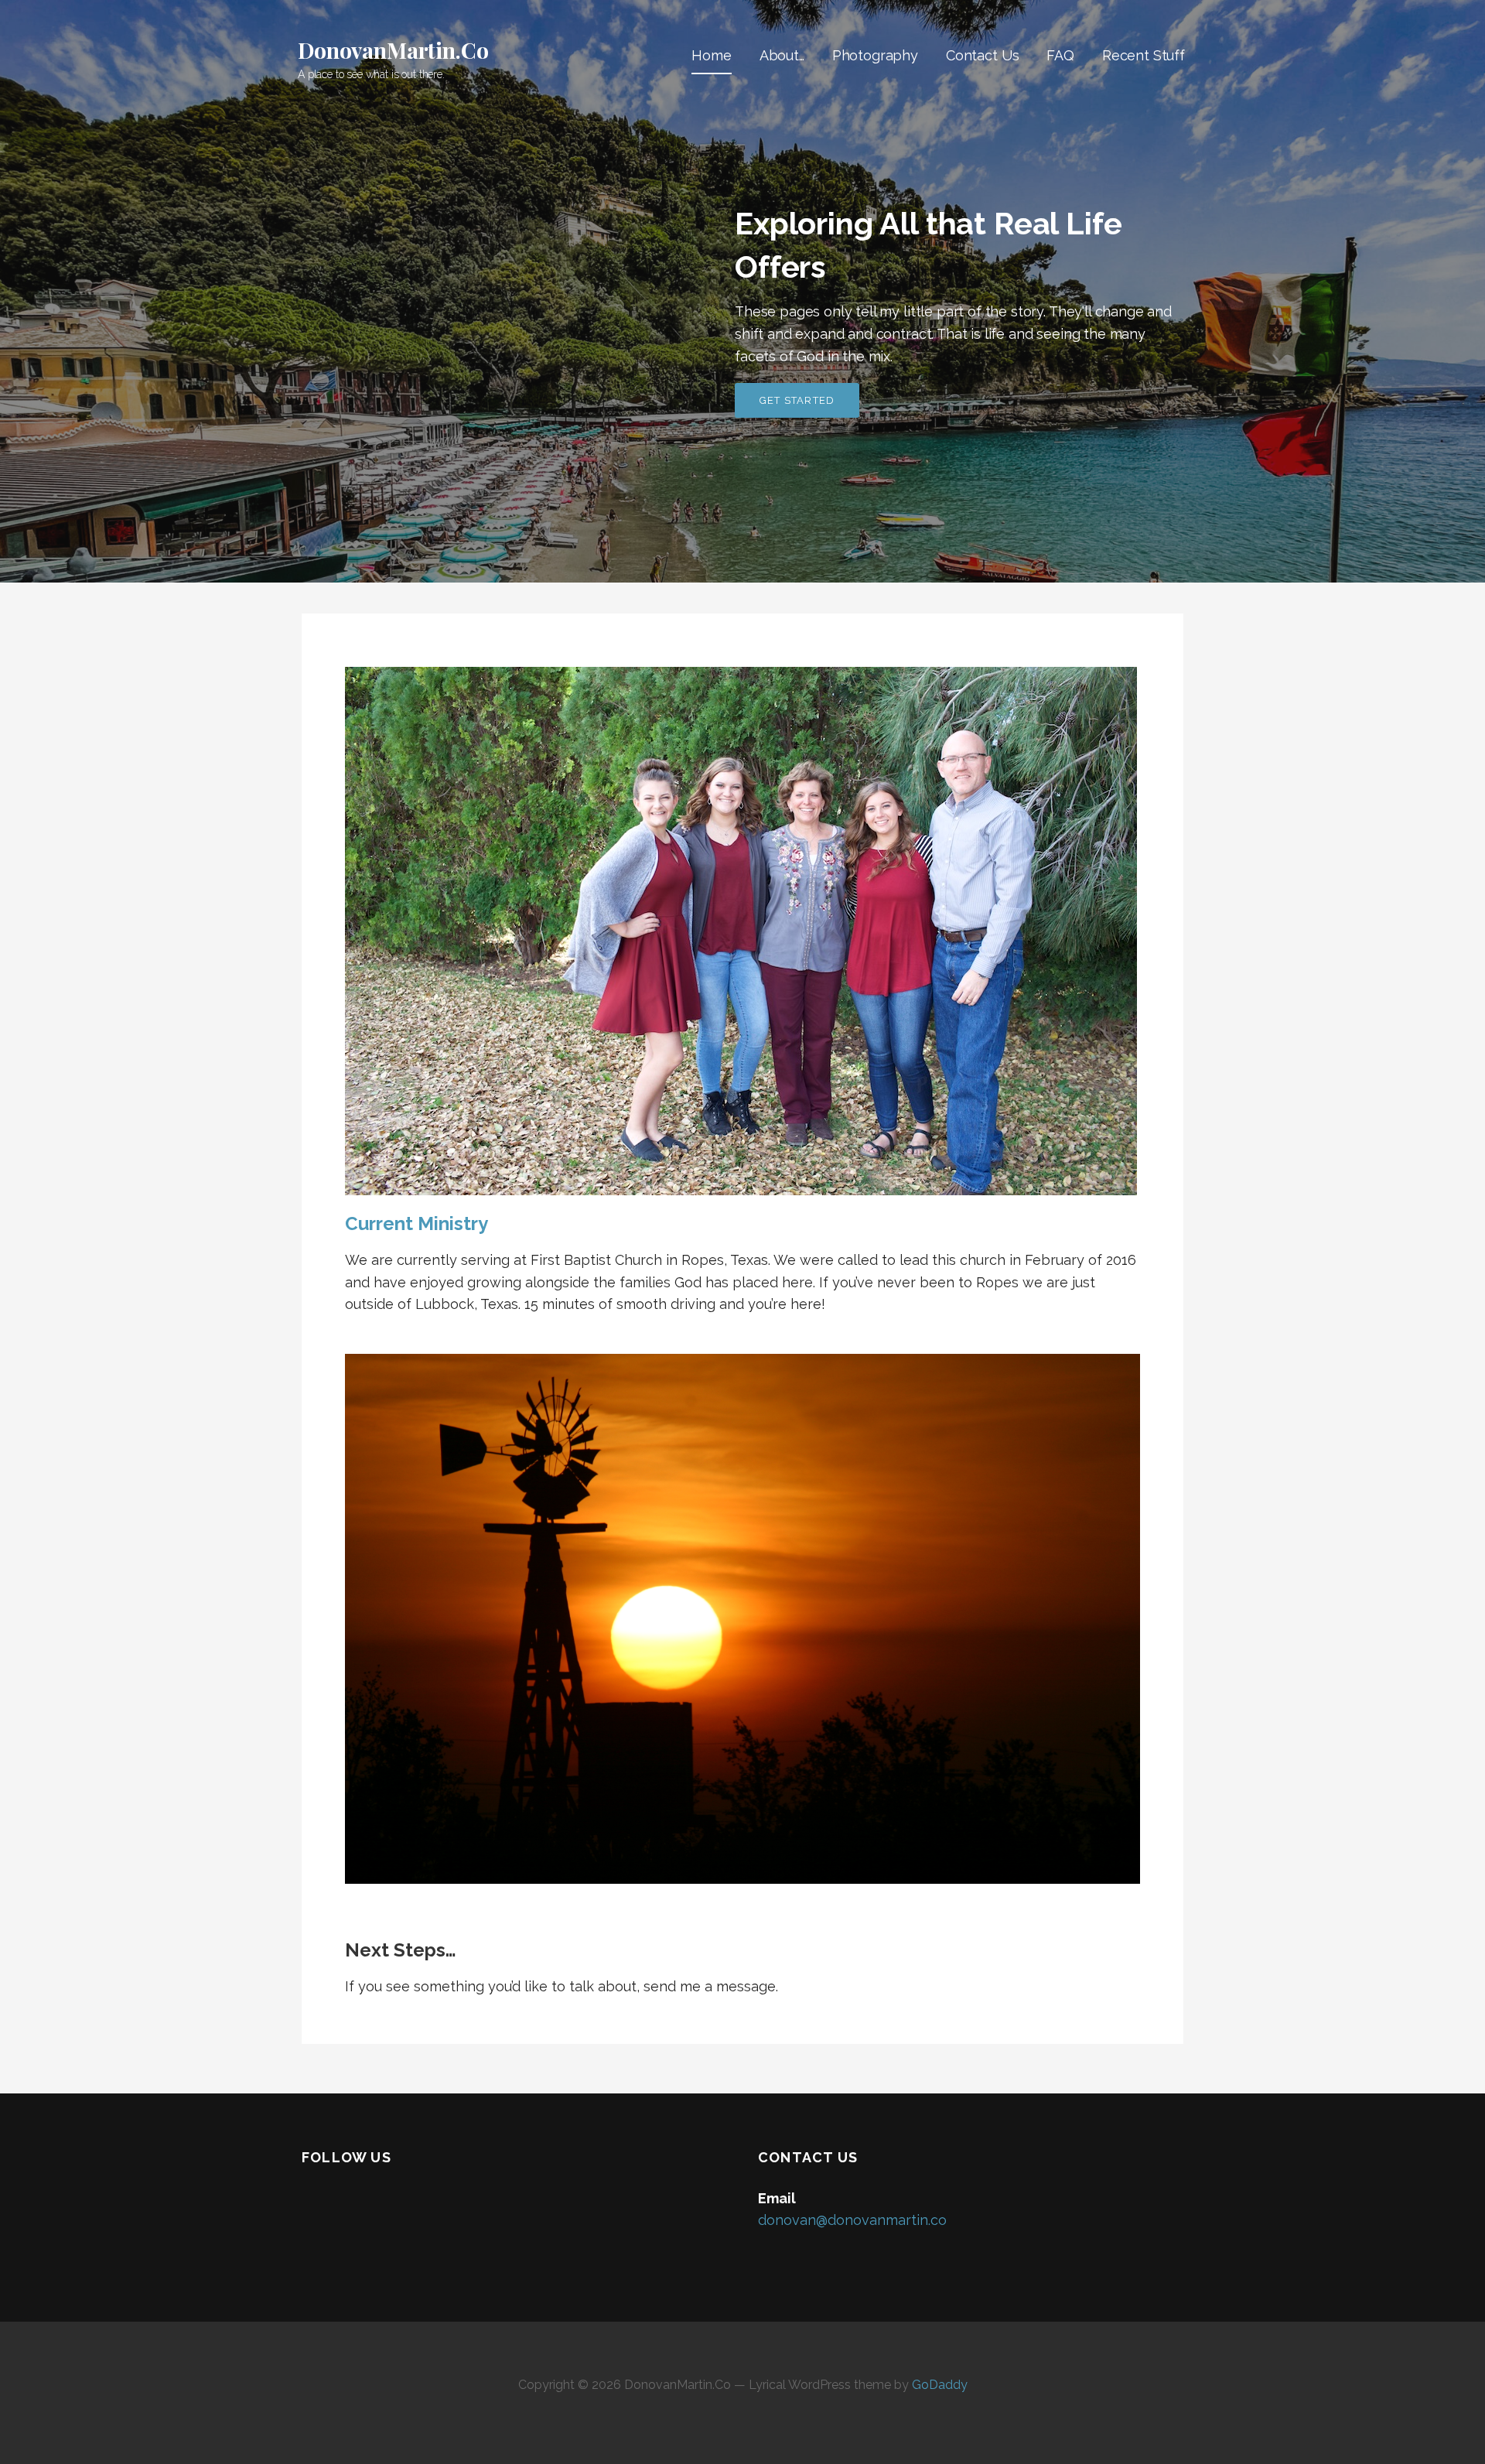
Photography (875, 55)
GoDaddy (940, 2385)
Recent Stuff (1144, 55)
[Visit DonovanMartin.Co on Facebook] (312, 2201)
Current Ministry (416, 1223)
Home (711, 55)
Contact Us (982, 55)
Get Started (797, 400)
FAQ (1060, 55)
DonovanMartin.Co (393, 50)
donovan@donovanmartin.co (852, 2220)
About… (782, 55)
